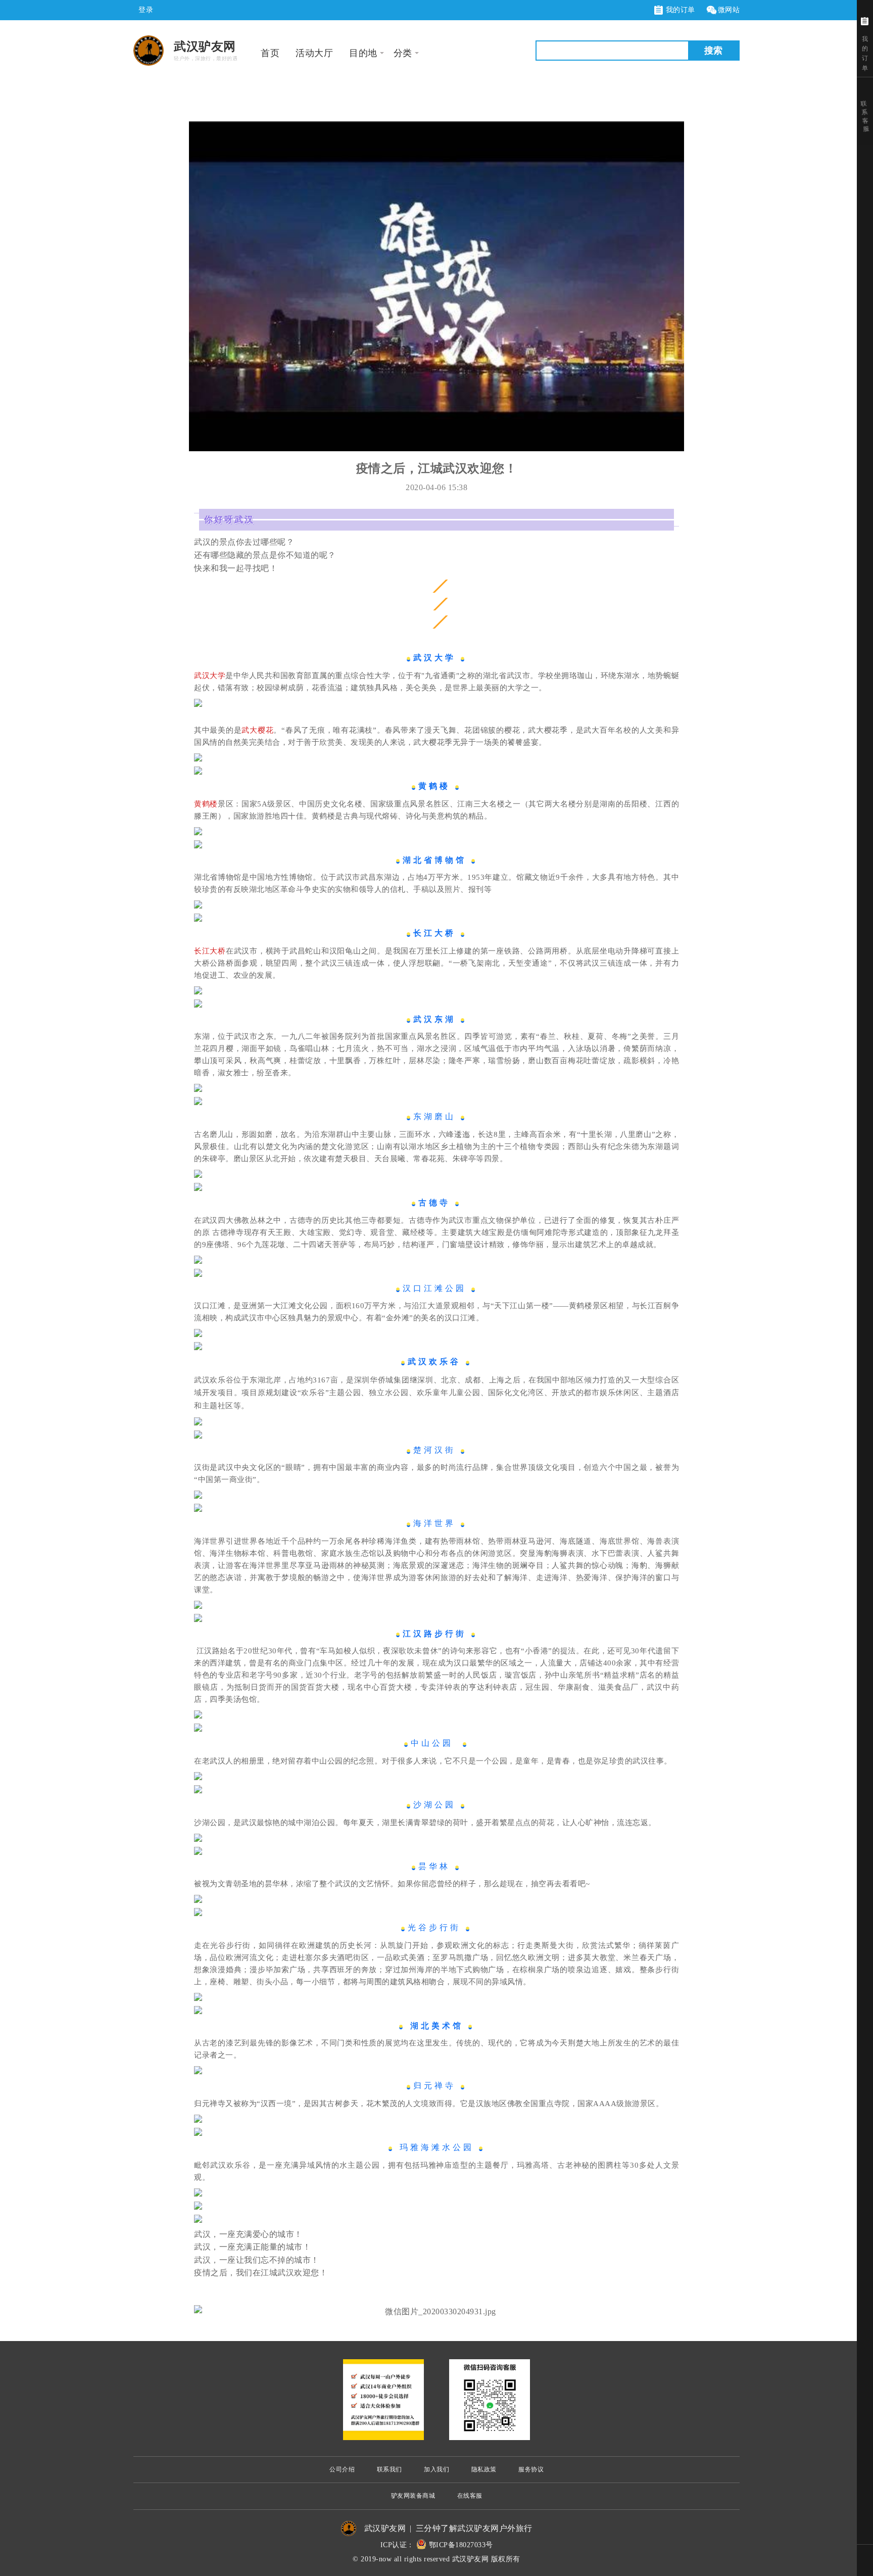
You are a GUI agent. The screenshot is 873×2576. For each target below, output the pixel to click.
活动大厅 (314, 53)
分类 (403, 53)
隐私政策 (484, 2469)
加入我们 (437, 2469)
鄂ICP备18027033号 (461, 2545)
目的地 (363, 53)
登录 (146, 10)
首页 (270, 53)
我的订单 (679, 10)
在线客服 (470, 2496)
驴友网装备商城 (413, 2496)
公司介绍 (342, 2469)
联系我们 (390, 2469)
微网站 (729, 10)
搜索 (713, 51)
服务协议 (531, 2469)
